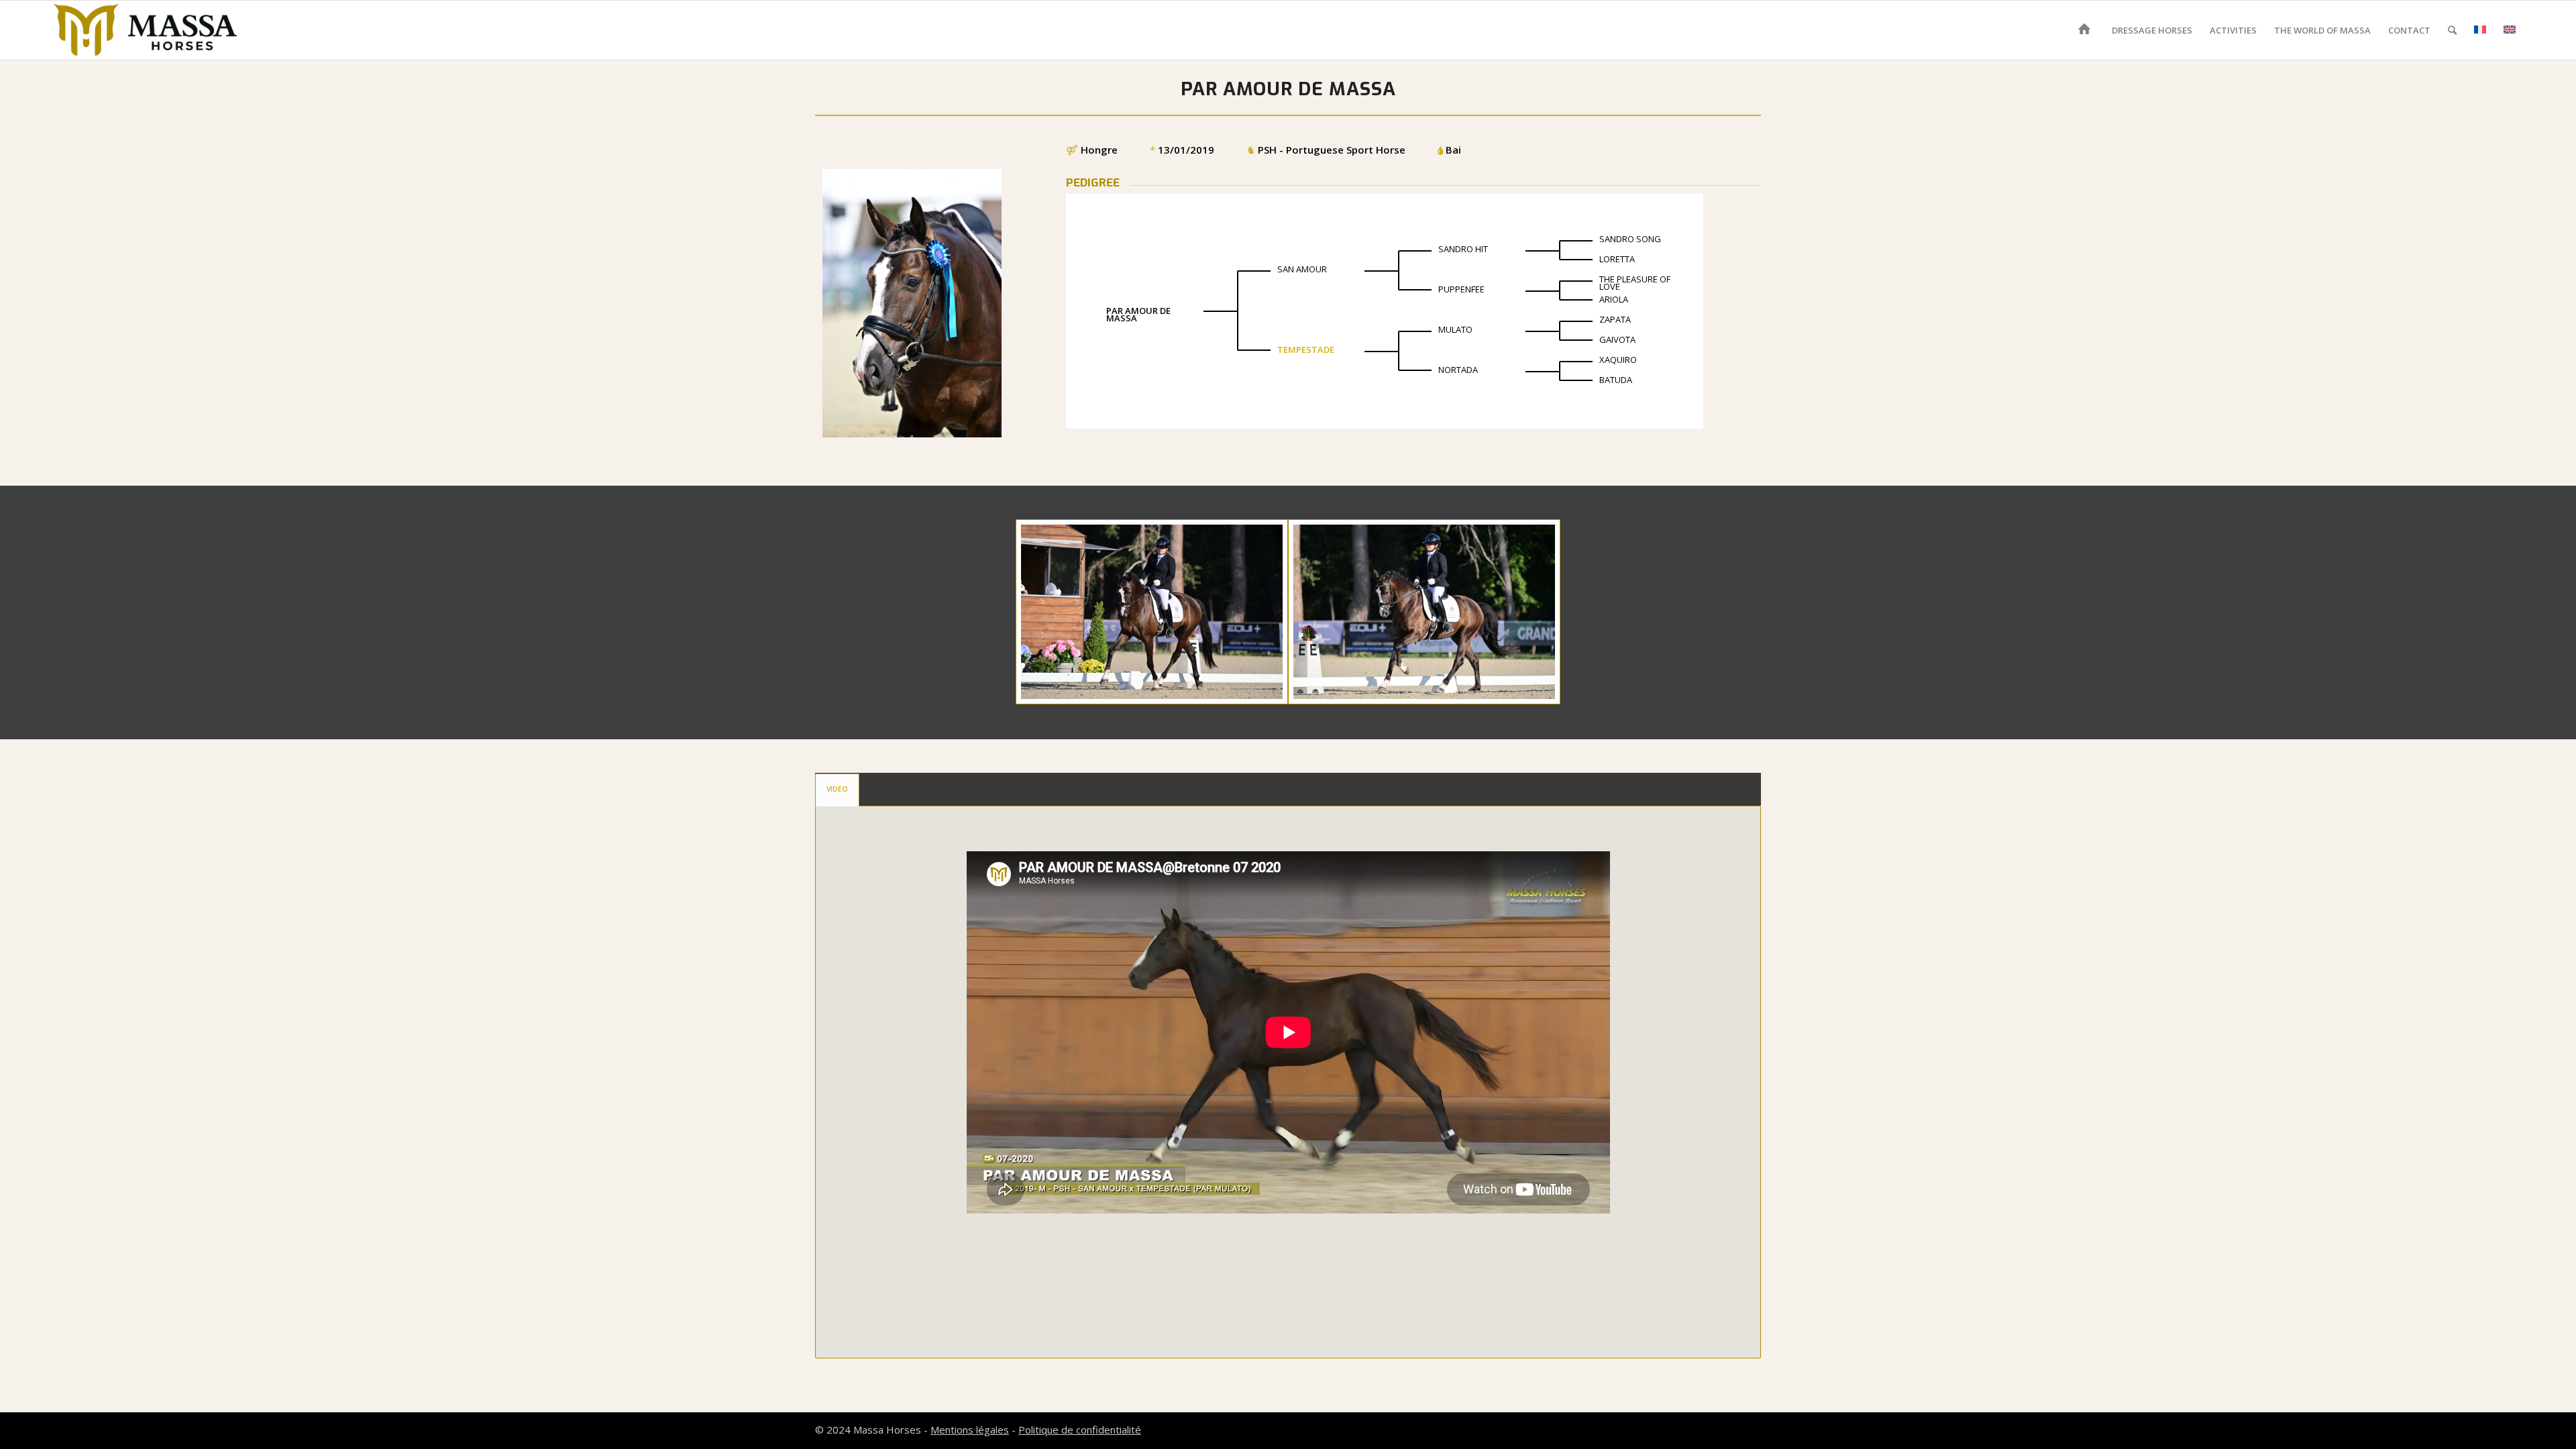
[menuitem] (2087, 30)
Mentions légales (970, 1430)
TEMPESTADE (1306, 350)
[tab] (837, 790)
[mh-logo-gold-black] (146, 30)
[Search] (2452, 30)
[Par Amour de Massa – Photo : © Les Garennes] (1152, 612)
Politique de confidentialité (1080, 1430)
